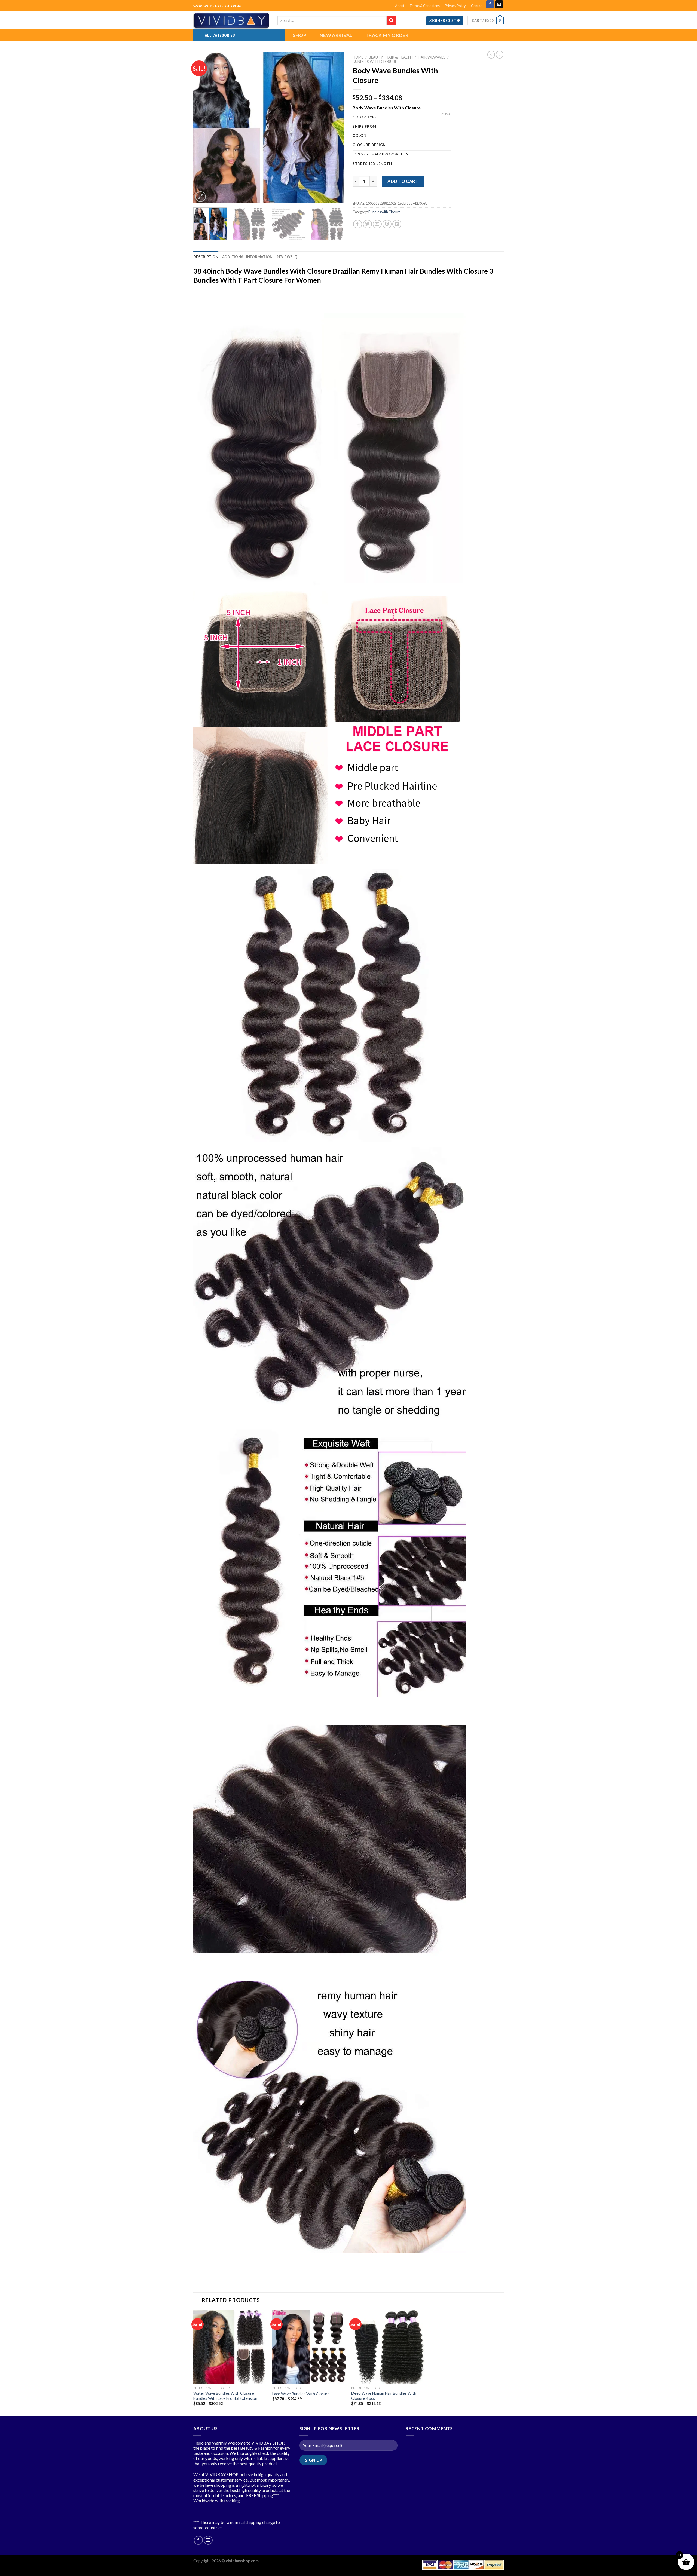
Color (359, 136)
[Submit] (391, 20)
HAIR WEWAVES (432, 57)
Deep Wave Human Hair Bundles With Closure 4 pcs (384, 2396)
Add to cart (403, 181)
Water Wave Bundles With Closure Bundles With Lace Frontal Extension (225, 2396)
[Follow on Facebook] (490, 4)
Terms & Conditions (425, 6)
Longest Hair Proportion (381, 154)
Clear (446, 114)
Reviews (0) (287, 257)
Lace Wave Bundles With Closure (301, 2394)
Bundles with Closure (375, 62)
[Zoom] (201, 197)
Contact (477, 6)
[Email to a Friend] (377, 224)
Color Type (365, 117)
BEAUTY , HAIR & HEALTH (391, 57)
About (400, 6)
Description (206, 257)
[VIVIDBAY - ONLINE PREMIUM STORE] (231, 20)
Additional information (247, 257)
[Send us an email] (499, 4)
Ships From (364, 127)
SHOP (299, 35)
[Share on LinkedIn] (397, 224)
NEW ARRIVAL (336, 35)
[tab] (206, 257)
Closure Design (369, 145)
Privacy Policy (455, 6)
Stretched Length (372, 164)
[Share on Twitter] (367, 224)
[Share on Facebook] (358, 224)
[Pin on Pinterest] (387, 224)
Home (358, 57)
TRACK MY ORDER (387, 35)
